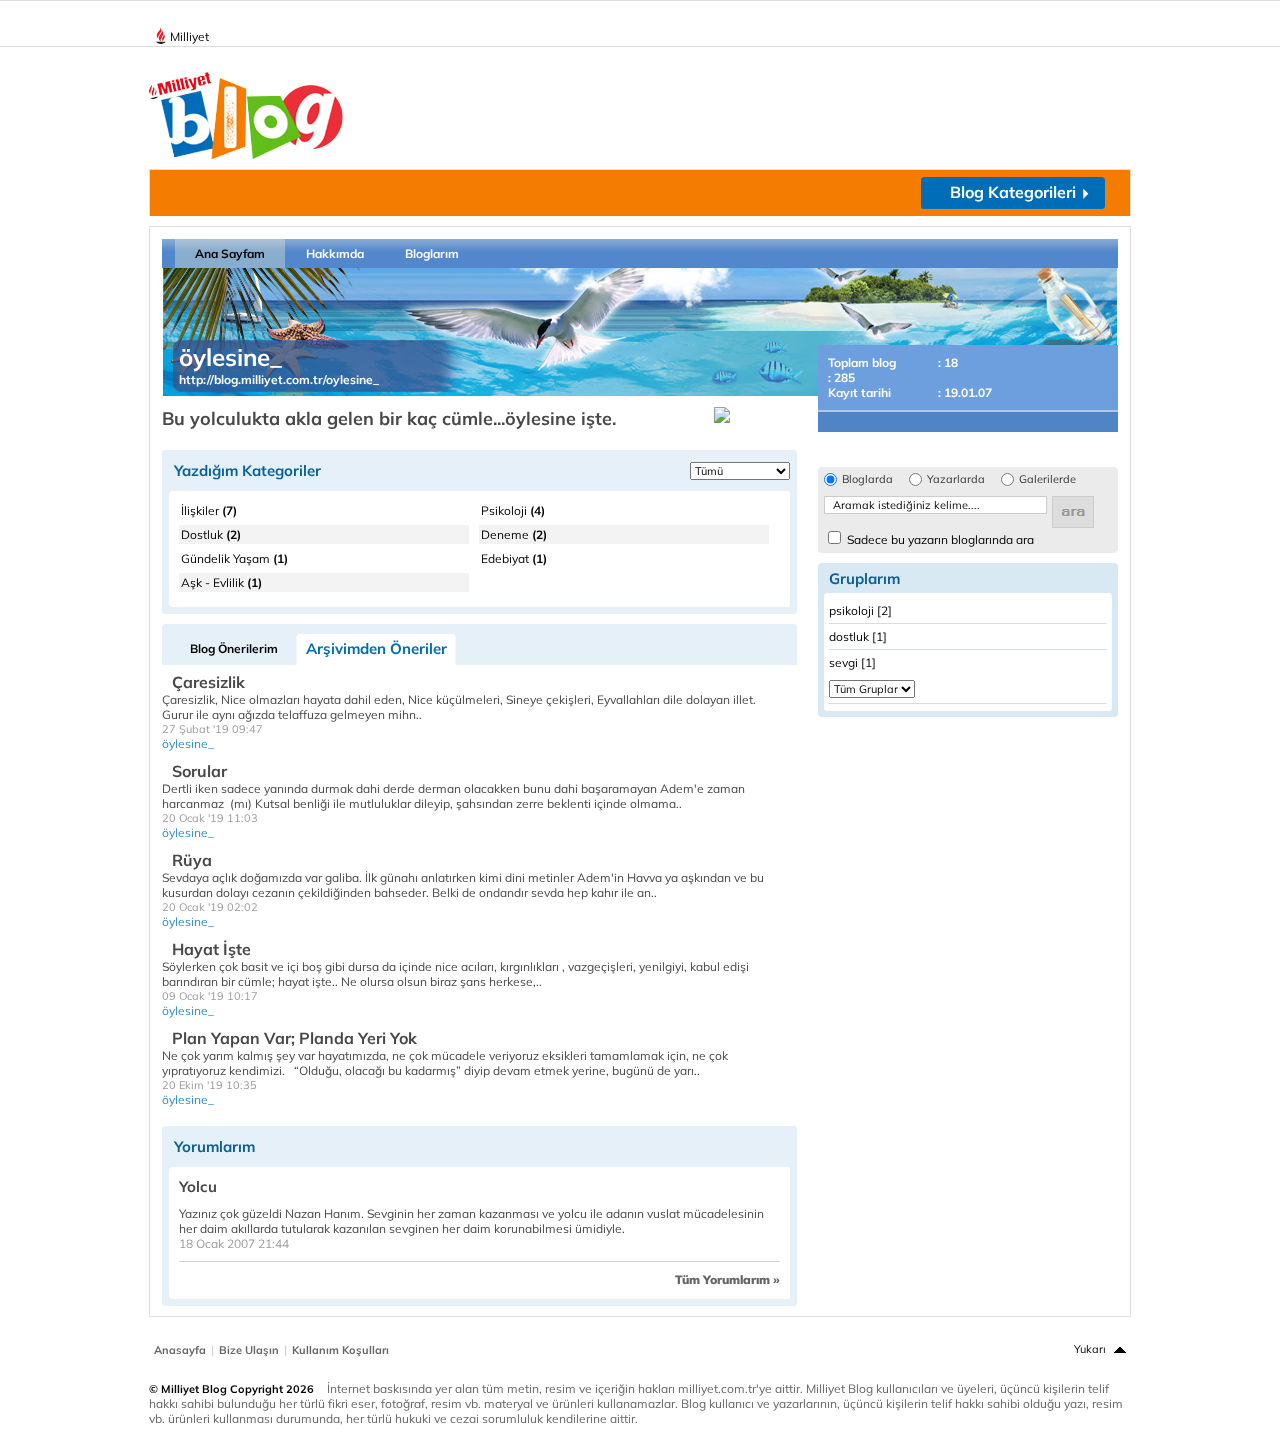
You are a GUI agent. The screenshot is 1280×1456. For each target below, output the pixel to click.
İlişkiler (209, 510)
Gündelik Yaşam (234, 558)
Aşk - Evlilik (221, 582)
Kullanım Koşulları (340, 1350)
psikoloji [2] (860, 610)
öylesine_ (188, 743)
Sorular (199, 771)
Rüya (192, 860)
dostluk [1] (858, 636)
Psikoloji (513, 510)
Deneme (514, 534)
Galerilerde (1047, 479)
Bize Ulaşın (249, 1350)
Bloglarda (867, 479)
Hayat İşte (211, 949)
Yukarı (1090, 1349)
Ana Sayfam (230, 253)
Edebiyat (514, 558)
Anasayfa (180, 1350)
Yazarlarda (956, 479)
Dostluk (211, 534)
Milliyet (189, 36)
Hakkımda (335, 253)
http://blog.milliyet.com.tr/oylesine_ (279, 379)
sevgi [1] (852, 662)
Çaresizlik (208, 682)
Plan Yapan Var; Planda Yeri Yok (294, 1038)
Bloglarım (432, 253)
